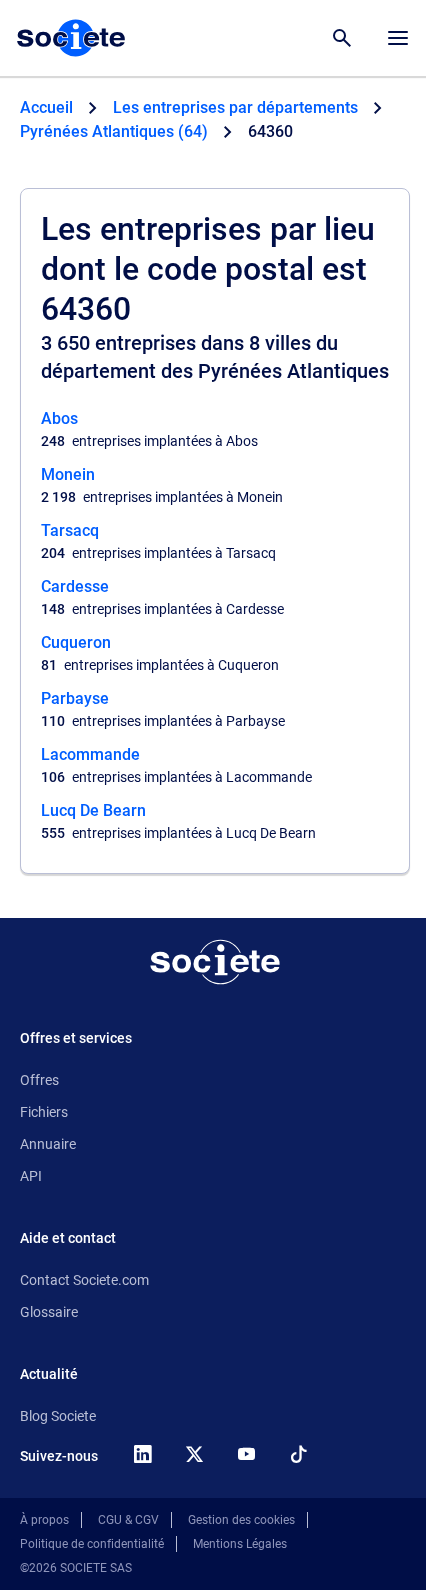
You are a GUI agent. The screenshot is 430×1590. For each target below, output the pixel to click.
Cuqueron (76, 642)
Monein (68, 474)
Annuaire (48, 1144)
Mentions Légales (240, 1544)
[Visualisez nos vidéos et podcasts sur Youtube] (246, 1454)
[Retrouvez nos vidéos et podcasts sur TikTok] (298, 1454)
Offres (39, 1080)
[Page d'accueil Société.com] (71, 38)
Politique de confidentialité (92, 1544)
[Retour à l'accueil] (215, 962)
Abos (59, 418)
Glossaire (49, 1312)
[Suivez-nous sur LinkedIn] (142, 1454)
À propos (44, 1520)
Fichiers (44, 1112)
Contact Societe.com (84, 1280)
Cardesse (75, 586)
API (31, 1176)
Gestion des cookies (241, 1520)
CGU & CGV (128, 1520)
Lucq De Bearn (93, 810)
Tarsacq (70, 530)
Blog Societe (58, 1416)
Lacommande (90, 754)
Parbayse (75, 698)
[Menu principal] (398, 38)
